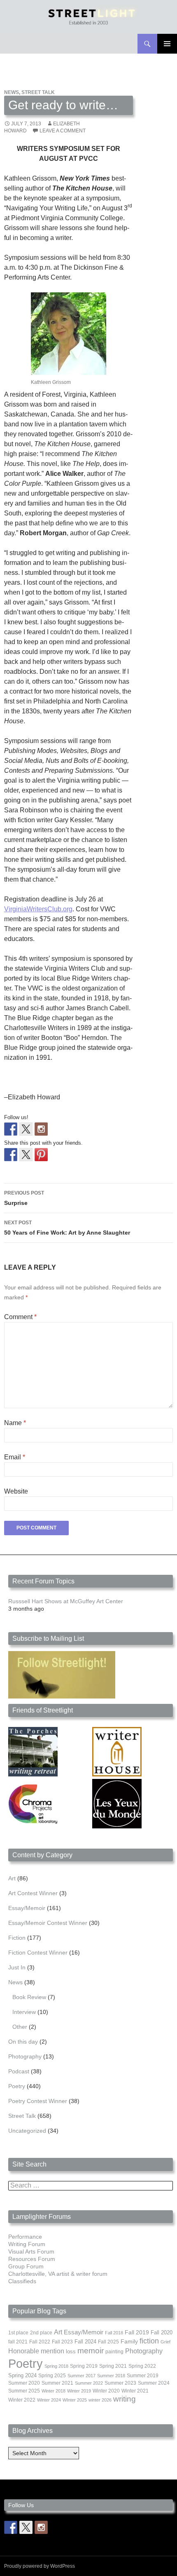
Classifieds (22, 2281)
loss (71, 2351)
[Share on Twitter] (26, 1155)
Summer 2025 (24, 2391)
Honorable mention (36, 2351)
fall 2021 (18, 2342)
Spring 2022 (142, 2366)
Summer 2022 (89, 2383)
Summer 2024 (154, 2383)
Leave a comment (63, 131)
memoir (91, 2351)
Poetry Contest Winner (38, 2101)
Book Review (29, 1997)
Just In (17, 1967)
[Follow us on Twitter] (26, 1129)
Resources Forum (32, 2259)
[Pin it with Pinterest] (41, 1155)
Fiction (17, 1938)
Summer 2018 (111, 2376)
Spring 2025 (52, 2376)
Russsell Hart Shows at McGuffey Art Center (66, 1601)
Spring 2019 (84, 2366)
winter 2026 (100, 2400)
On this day (23, 2042)
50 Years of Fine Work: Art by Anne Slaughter (67, 1228)
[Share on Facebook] (11, 1155)
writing (125, 2399)
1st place (18, 2333)
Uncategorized (27, 2131)
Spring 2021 (113, 2366)
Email (15, 1457)
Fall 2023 (62, 2342)
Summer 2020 (24, 2383)
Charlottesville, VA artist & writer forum (58, 2274)
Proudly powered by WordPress (40, 2566)
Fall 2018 (114, 2333)
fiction (149, 2341)
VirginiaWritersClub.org (38, 909)
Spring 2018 (56, 2366)
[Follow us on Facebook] (11, 1129)
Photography (25, 2056)
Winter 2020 (106, 2391)
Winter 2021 (135, 2391)
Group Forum (26, 2266)
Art (12, 1878)
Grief (165, 2342)
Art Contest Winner (33, 1893)
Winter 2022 (22, 2400)
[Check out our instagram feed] (41, 1129)
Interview (24, 2012)
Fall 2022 (40, 2342)
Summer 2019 (143, 2376)
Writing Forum (27, 2244)
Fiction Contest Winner (38, 1953)
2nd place (41, 2333)
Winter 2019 (79, 2391)
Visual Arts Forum (31, 2251)
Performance (25, 2237)
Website (16, 1491)
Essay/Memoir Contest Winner (48, 1923)
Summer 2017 (82, 2376)
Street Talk (38, 92)
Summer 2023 (120, 2383)
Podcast (19, 2071)
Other (20, 2027)
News (12, 92)
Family (129, 2341)
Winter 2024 (49, 2400)
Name (15, 1423)
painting (114, 2352)
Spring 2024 (22, 2376)
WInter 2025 (75, 2400)
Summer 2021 (57, 2383)
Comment (20, 1317)
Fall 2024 (85, 2342)
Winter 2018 (54, 2391)
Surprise (24, 1198)
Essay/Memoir (27, 1908)
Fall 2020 (162, 2333)
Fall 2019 (137, 2333)
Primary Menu (167, 44)
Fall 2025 (108, 2342)
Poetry (17, 2086)
